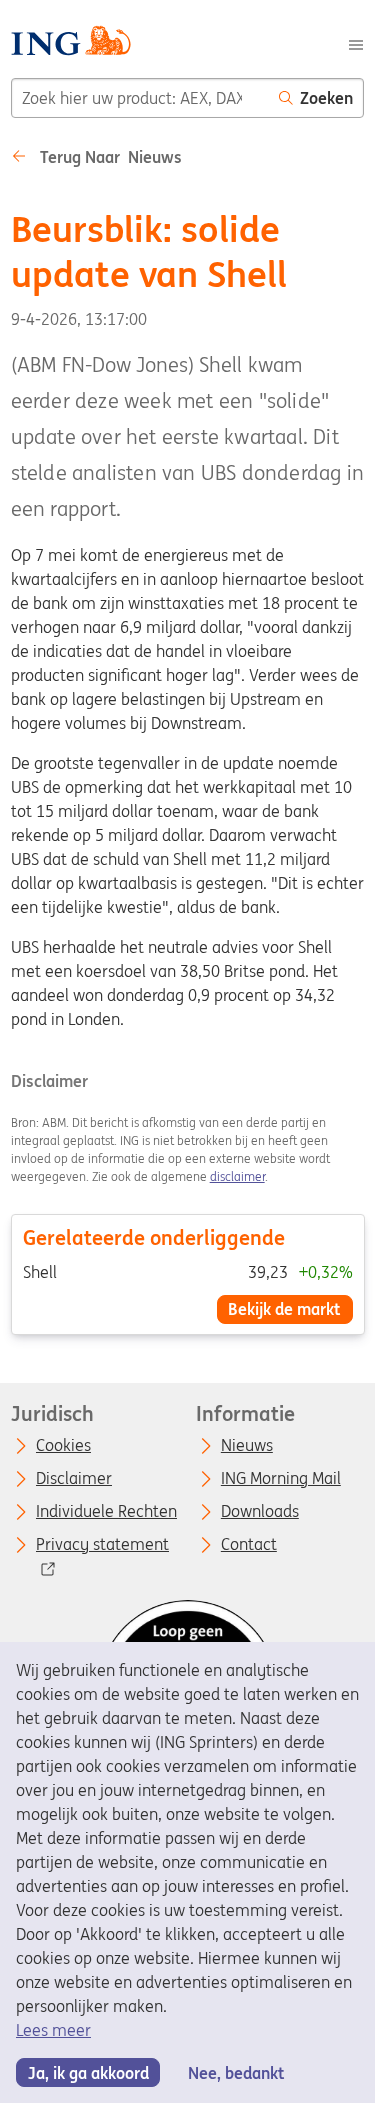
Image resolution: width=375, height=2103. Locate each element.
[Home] (70, 43)
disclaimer (237, 1176)
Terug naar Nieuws (109, 157)
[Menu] (356, 43)
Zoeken (326, 98)
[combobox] (140, 98)
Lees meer (53, 2030)
